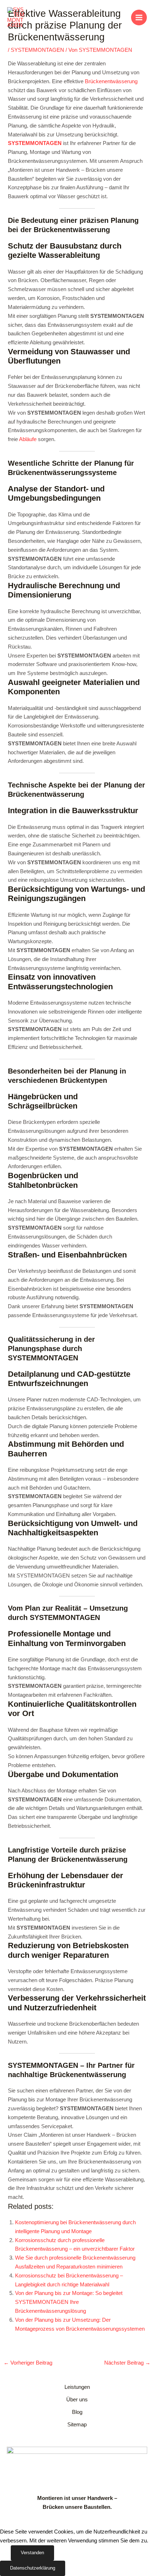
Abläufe (28, 439)
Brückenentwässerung (111, 81)
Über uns (77, 2400)
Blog (77, 2412)
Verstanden (32, 2553)
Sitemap (77, 2425)
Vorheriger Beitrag (28, 2363)
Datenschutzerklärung (33, 2568)
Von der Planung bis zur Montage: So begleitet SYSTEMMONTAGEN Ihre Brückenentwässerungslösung (69, 2302)
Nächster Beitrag (127, 2363)
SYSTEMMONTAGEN (37, 50)
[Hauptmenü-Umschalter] (139, 17)
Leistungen (77, 2387)
